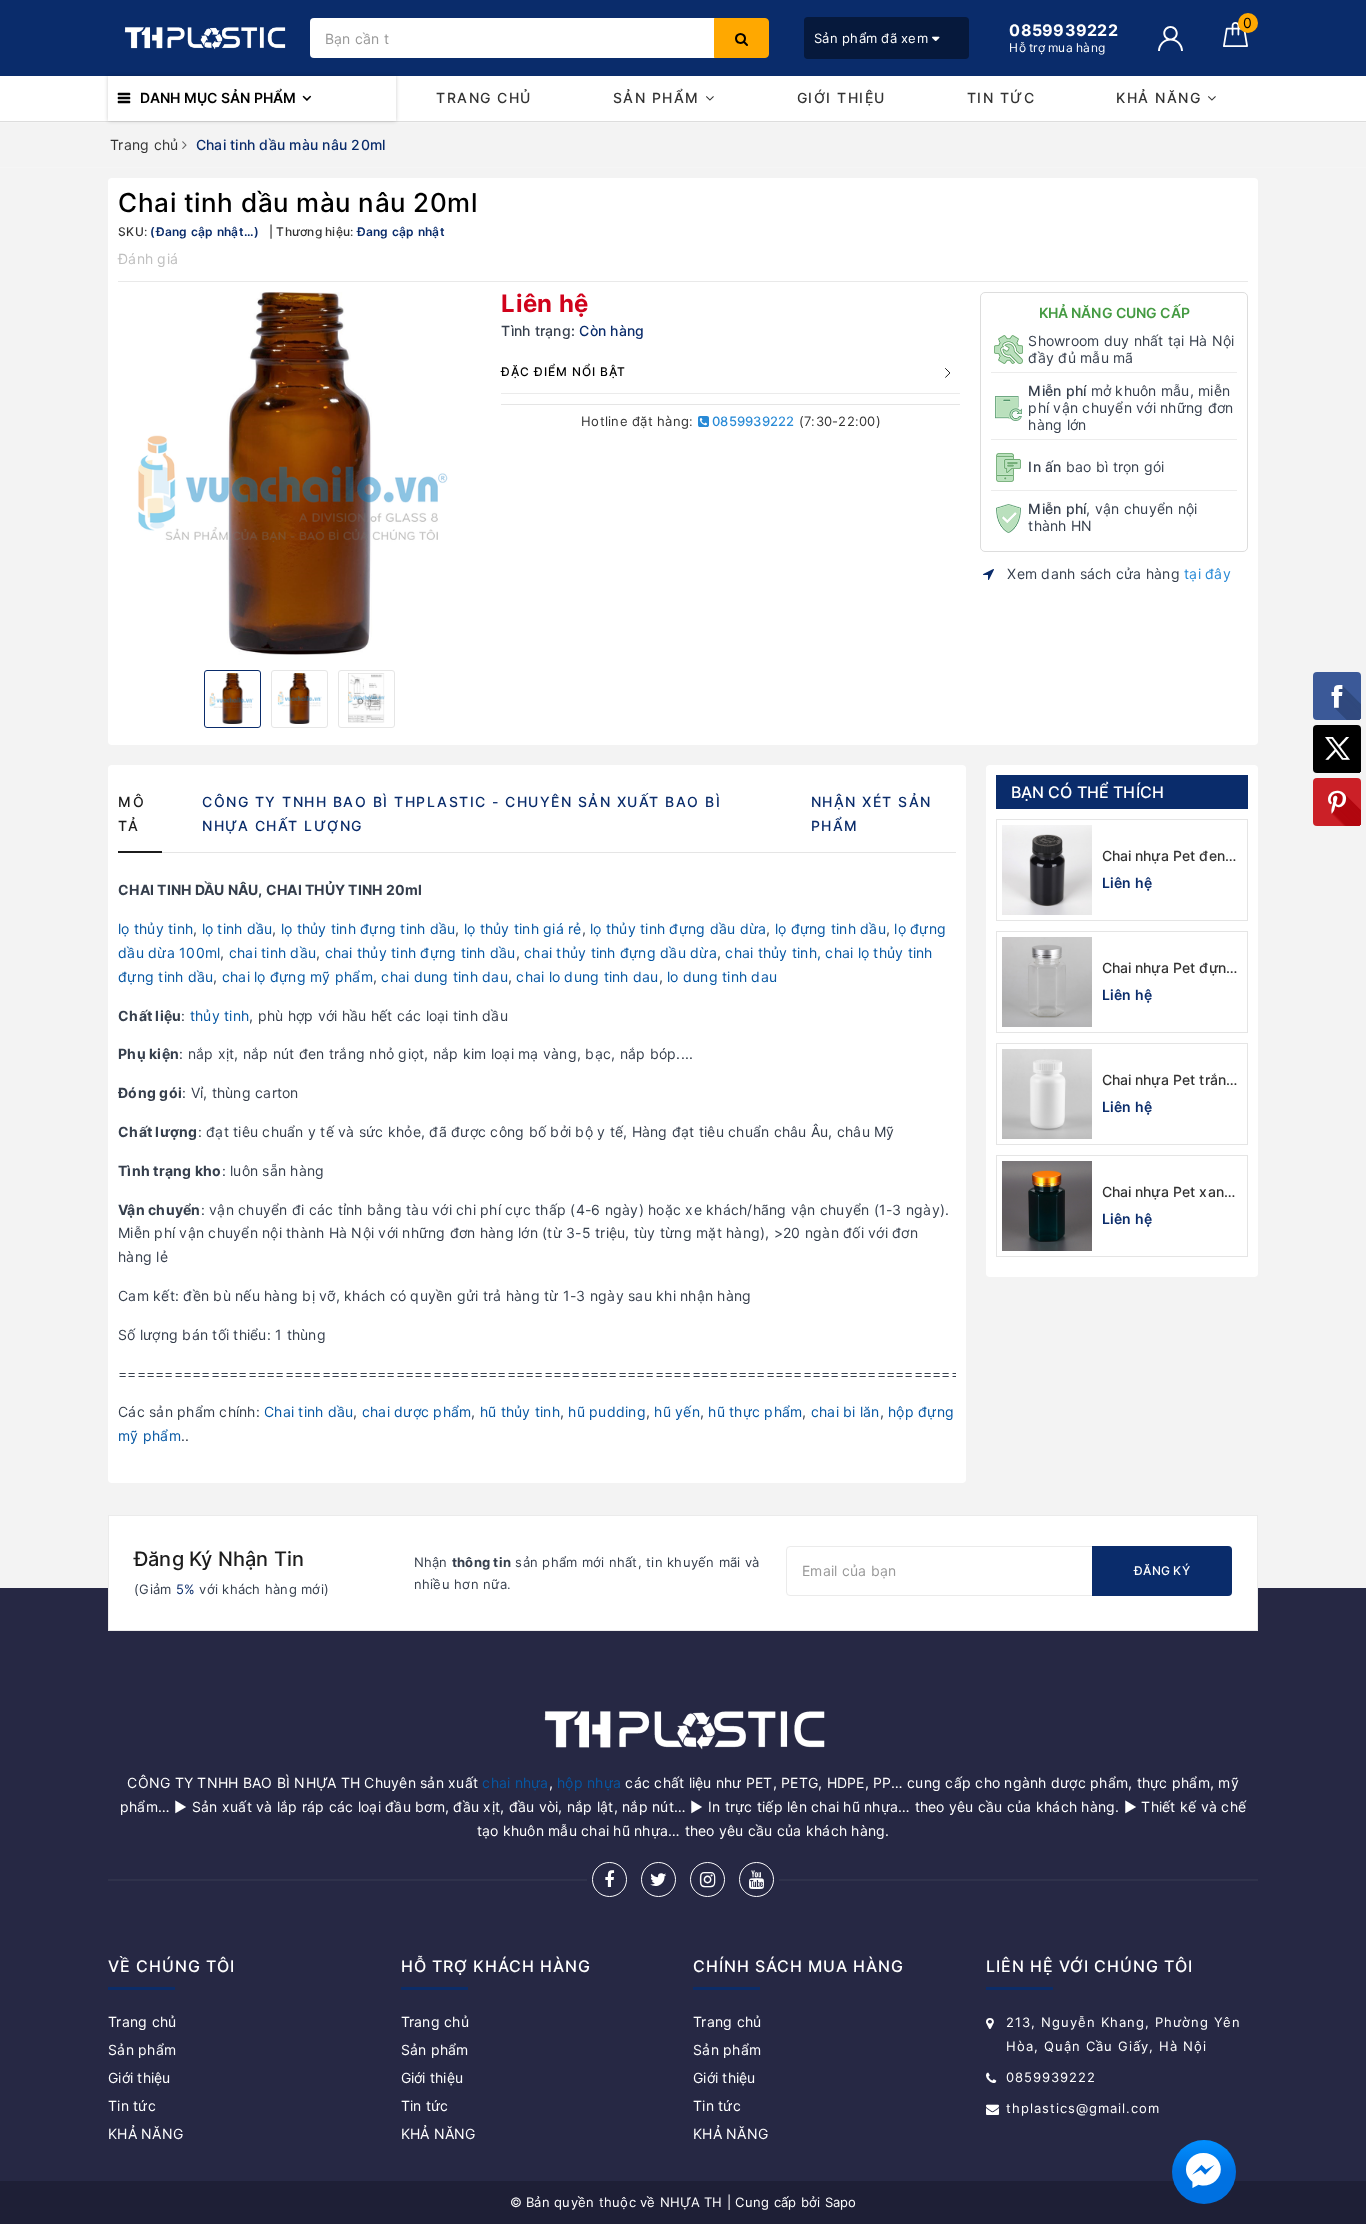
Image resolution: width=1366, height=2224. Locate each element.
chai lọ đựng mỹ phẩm (297, 976)
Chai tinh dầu (308, 1411)
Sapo (841, 2202)
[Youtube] (756, 1879)
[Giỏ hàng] (1235, 41)
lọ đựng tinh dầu (830, 928)
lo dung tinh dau (722, 976)
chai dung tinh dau (444, 976)
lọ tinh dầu (237, 928)
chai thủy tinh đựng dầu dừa (620, 952)
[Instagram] (707, 1879)
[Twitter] (658, 1879)
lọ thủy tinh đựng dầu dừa (678, 928)
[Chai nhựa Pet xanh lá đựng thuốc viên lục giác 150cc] (1047, 1206)
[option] (299, 473)
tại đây (1207, 573)
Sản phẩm (659, 97)
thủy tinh (218, 1015)
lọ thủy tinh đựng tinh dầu (368, 928)
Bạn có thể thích (1088, 792)
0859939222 (752, 421)
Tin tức (1001, 97)
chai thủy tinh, (773, 952)
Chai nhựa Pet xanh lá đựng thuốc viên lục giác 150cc (1167, 1192)
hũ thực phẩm (755, 1411)
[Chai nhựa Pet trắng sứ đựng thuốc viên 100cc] (1047, 1094)
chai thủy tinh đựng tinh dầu (420, 952)
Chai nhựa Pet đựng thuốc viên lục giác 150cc (1169, 968)
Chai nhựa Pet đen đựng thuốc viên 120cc (1163, 856)
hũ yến (677, 1411)
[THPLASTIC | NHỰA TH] (204, 38)
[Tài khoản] (1170, 38)
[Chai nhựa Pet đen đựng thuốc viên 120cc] (1047, 870)
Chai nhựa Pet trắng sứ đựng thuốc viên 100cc (1169, 1080)
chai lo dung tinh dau (587, 976)
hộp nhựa (589, 1782)
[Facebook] (609, 1879)
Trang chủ (484, 97)
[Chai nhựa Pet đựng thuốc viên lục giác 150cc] (1047, 982)
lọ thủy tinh (155, 928)
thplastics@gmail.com (1083, 2108)
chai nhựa (515, 1782)
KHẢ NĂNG (1161, 97)
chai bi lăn (845, 1411)
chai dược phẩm (417, 1411)
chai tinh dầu (272, 952)
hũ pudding (607, 1411)
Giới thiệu (841, 97)
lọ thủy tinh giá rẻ (523, 928)
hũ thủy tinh (520, 1411)
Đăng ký (1162, 1570)
